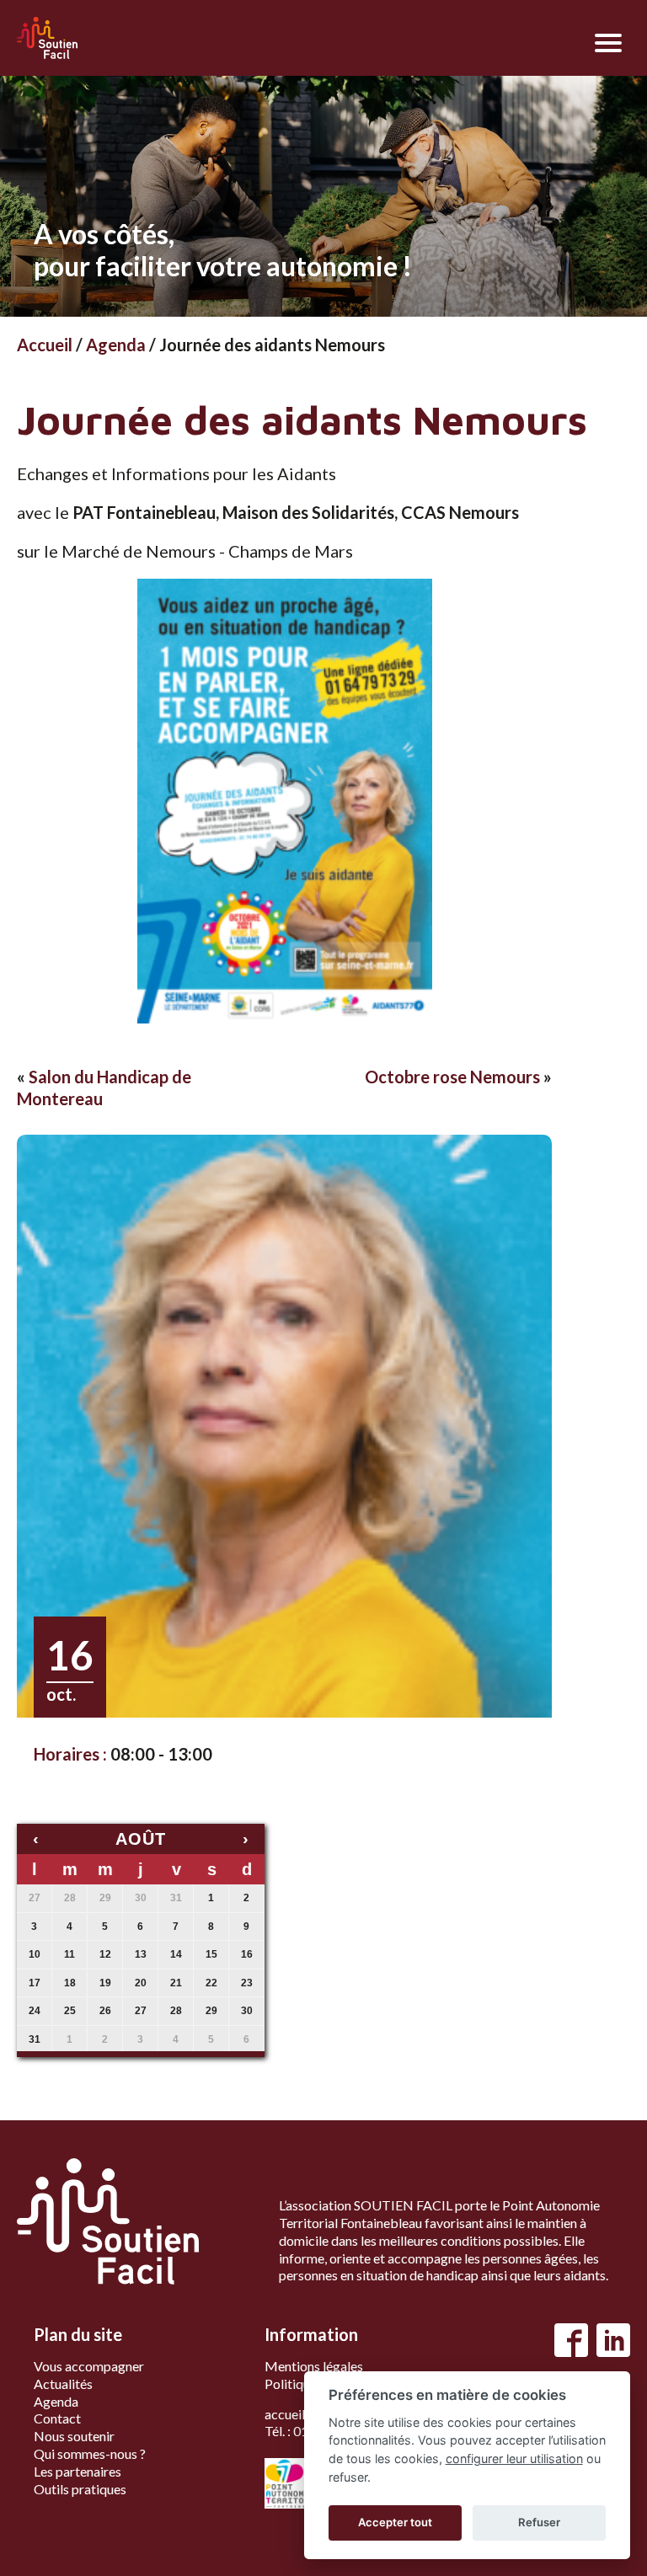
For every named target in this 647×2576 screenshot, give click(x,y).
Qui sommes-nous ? (90, 2453)
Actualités (63, 2384)
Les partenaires (78, 2471)
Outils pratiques (80, 2489)
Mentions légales (314, 2366)
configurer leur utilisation (514, 2458)
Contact (57, 2418)
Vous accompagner (89, 2366)
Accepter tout (395, 2522)
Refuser (539, 2522)
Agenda (116, 345)
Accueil (45, 345)
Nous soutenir (74, 2436)
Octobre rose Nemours (452, 1077)
